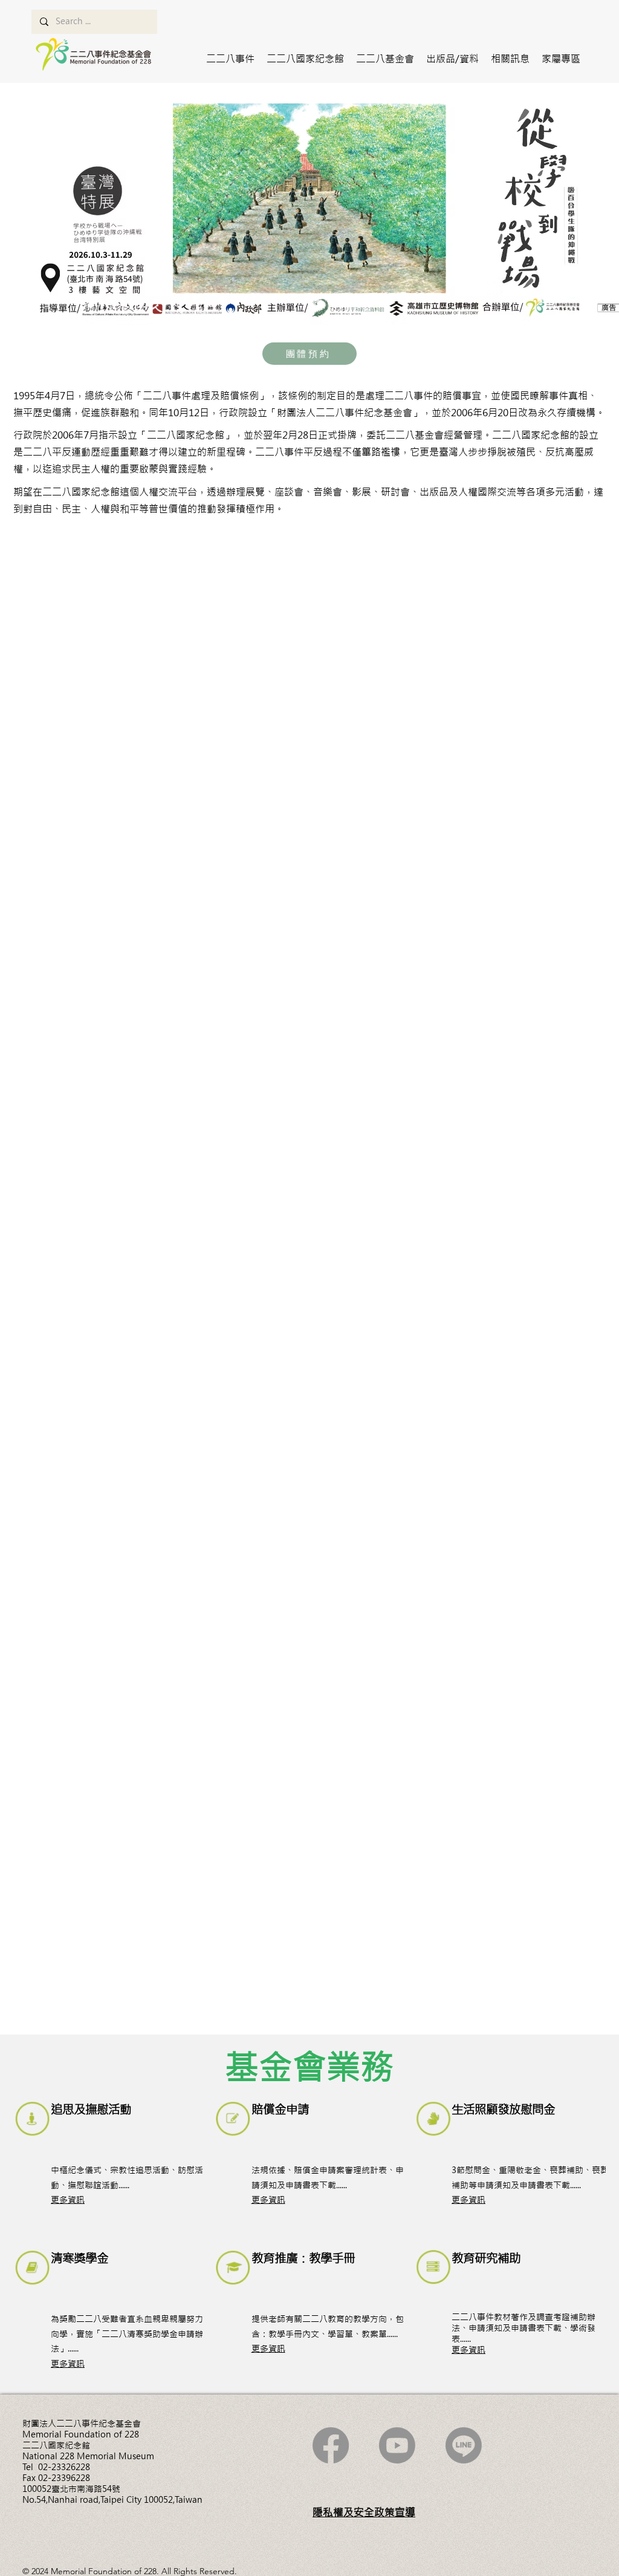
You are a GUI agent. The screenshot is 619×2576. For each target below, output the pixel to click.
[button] (230, 59)
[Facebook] (331, 2445)
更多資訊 (68, 2200)
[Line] (464, 2445)
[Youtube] (397, 2445)
